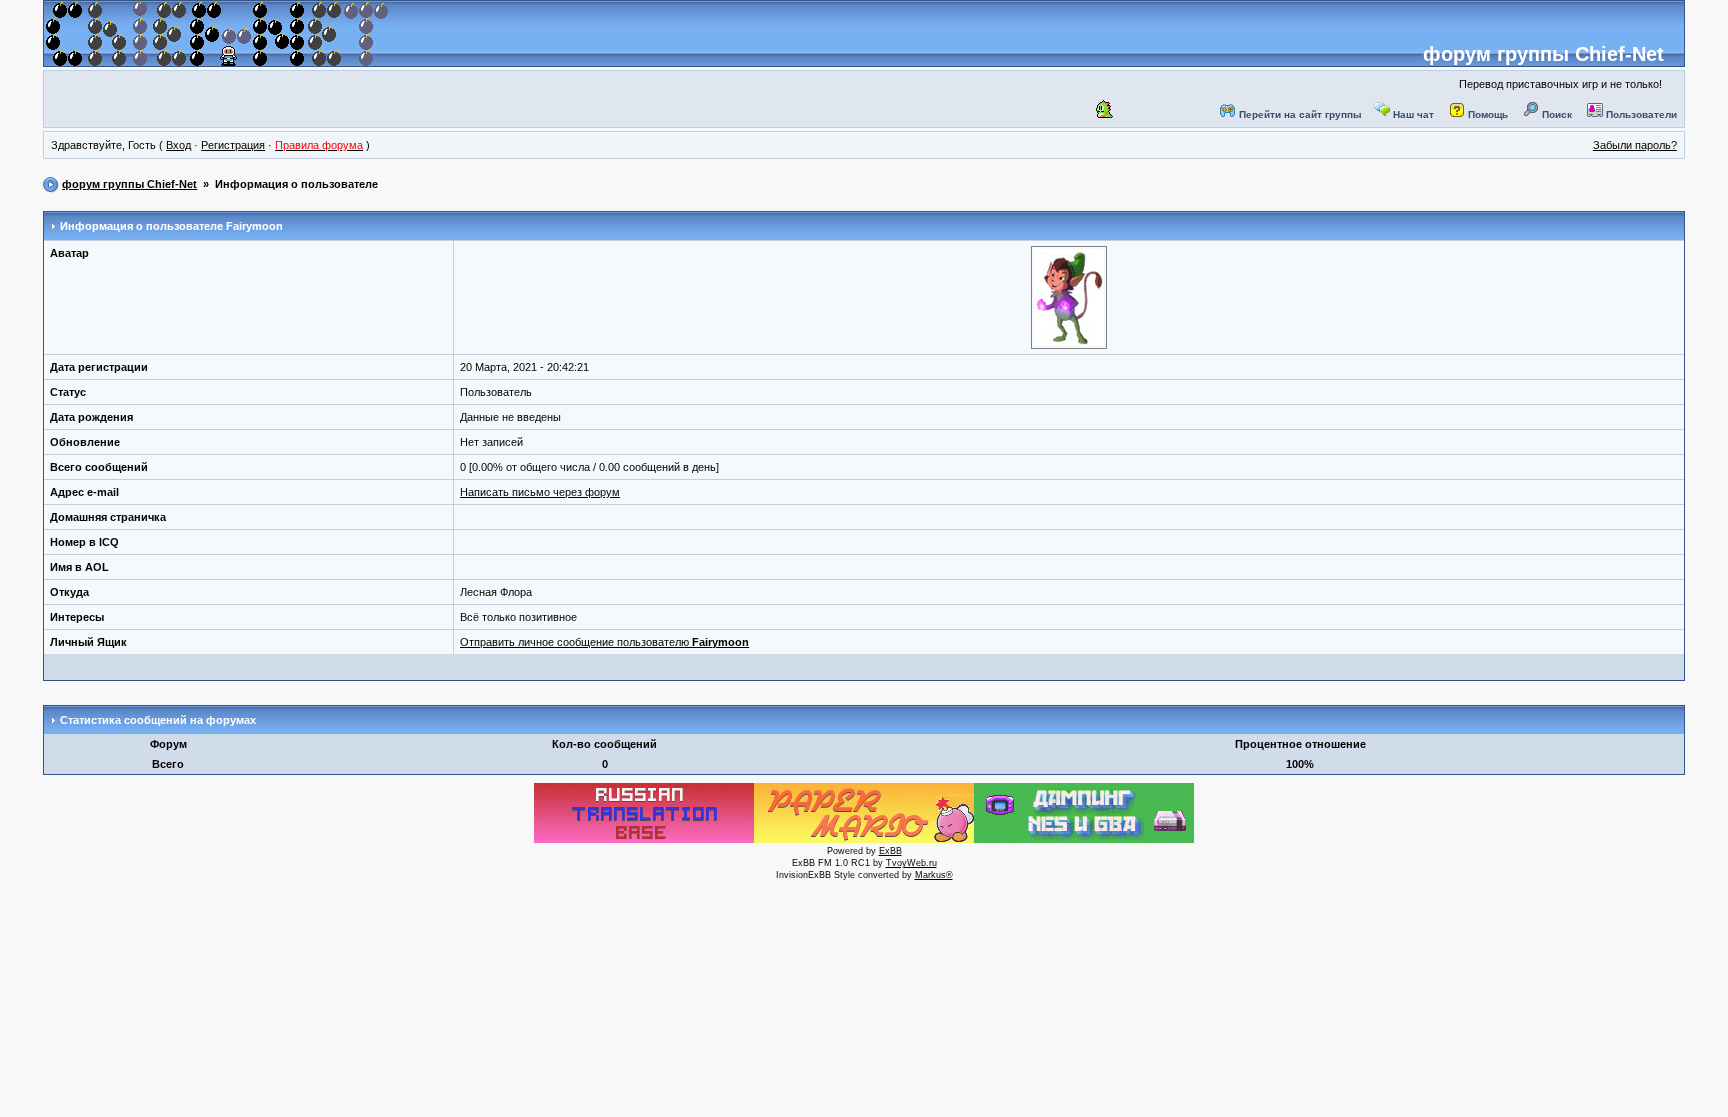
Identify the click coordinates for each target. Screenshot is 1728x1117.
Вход (178, 145)
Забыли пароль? (1635, 145)
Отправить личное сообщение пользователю (604, 642)
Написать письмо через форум (540, 492)
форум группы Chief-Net (1543, 54)
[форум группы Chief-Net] (216, 59)
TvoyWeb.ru (911, 863)
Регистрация (233, 145)
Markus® (934, 875)
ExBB (890, 851)
